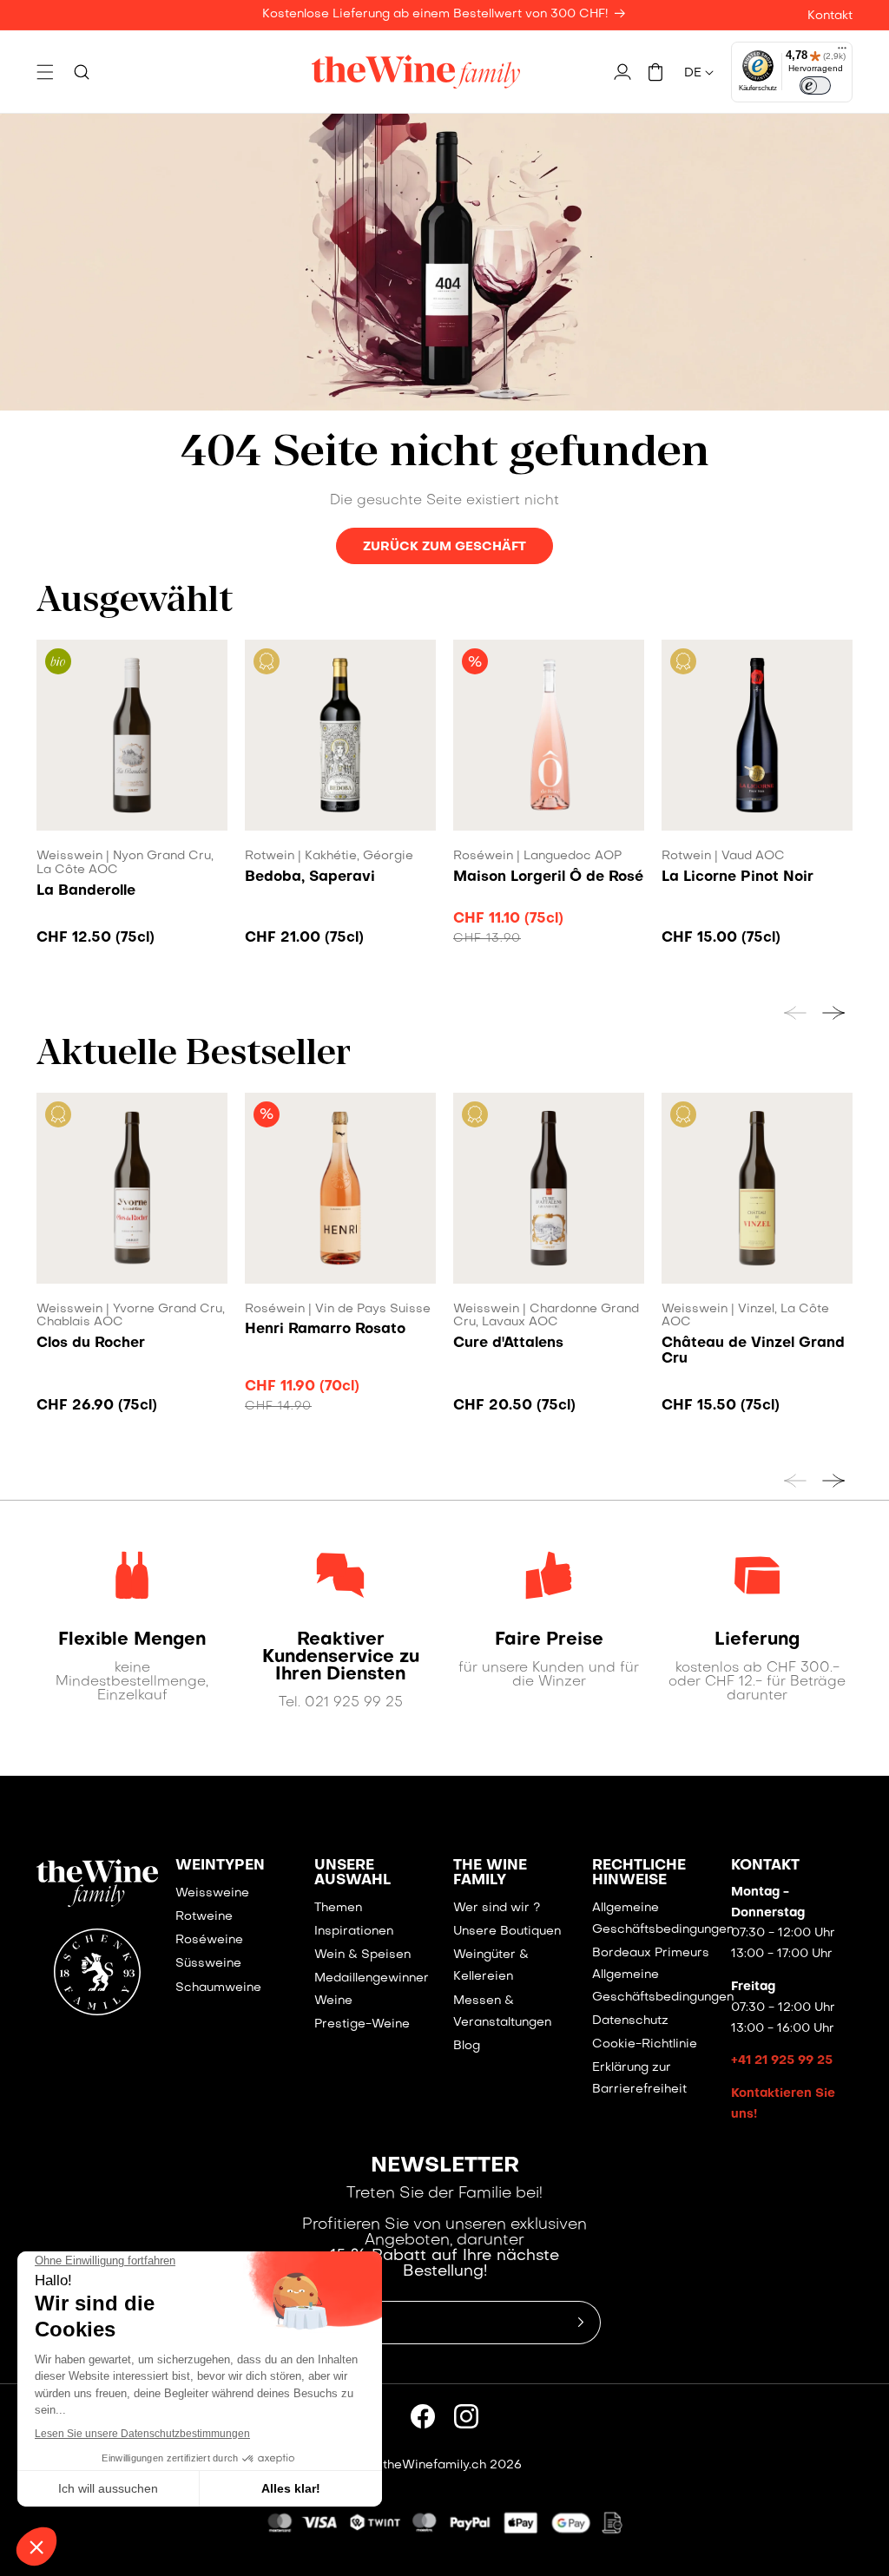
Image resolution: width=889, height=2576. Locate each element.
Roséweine (209, 1940)
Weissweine (212, 1893)
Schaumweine (218, 1988)
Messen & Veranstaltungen (502, 2012)
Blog (467, 2046)
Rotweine (204, 1917)
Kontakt (830, 16)
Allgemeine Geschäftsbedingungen (663, 1919)
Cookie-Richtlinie (645, 2044)
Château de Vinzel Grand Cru (753, 1351)
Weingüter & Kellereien (491, 1966)
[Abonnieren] (581, 2323)
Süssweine (208, 1964)
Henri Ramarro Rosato (325, 1330)
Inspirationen (354, 1932)
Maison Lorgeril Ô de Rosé (548, 877)
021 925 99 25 (354, 1703)
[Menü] (842, 52)
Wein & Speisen (362, 1955)
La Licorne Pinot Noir (738, 877)
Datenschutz (630, 2021)
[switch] (815, 86)
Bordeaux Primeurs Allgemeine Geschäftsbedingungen (663, 1975)
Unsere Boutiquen (507, 1932)
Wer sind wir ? (497, 1908)
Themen (338, 1908)
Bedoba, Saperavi (310, 877)
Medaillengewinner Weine (372, 1989)
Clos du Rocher (91, 1344)
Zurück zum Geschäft (444, 547)
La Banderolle (86, 891)
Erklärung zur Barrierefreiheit (639, 2079)
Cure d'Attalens (508, 1344)
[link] (132, 1640)
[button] (45, 72)
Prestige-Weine (362, 2024)
